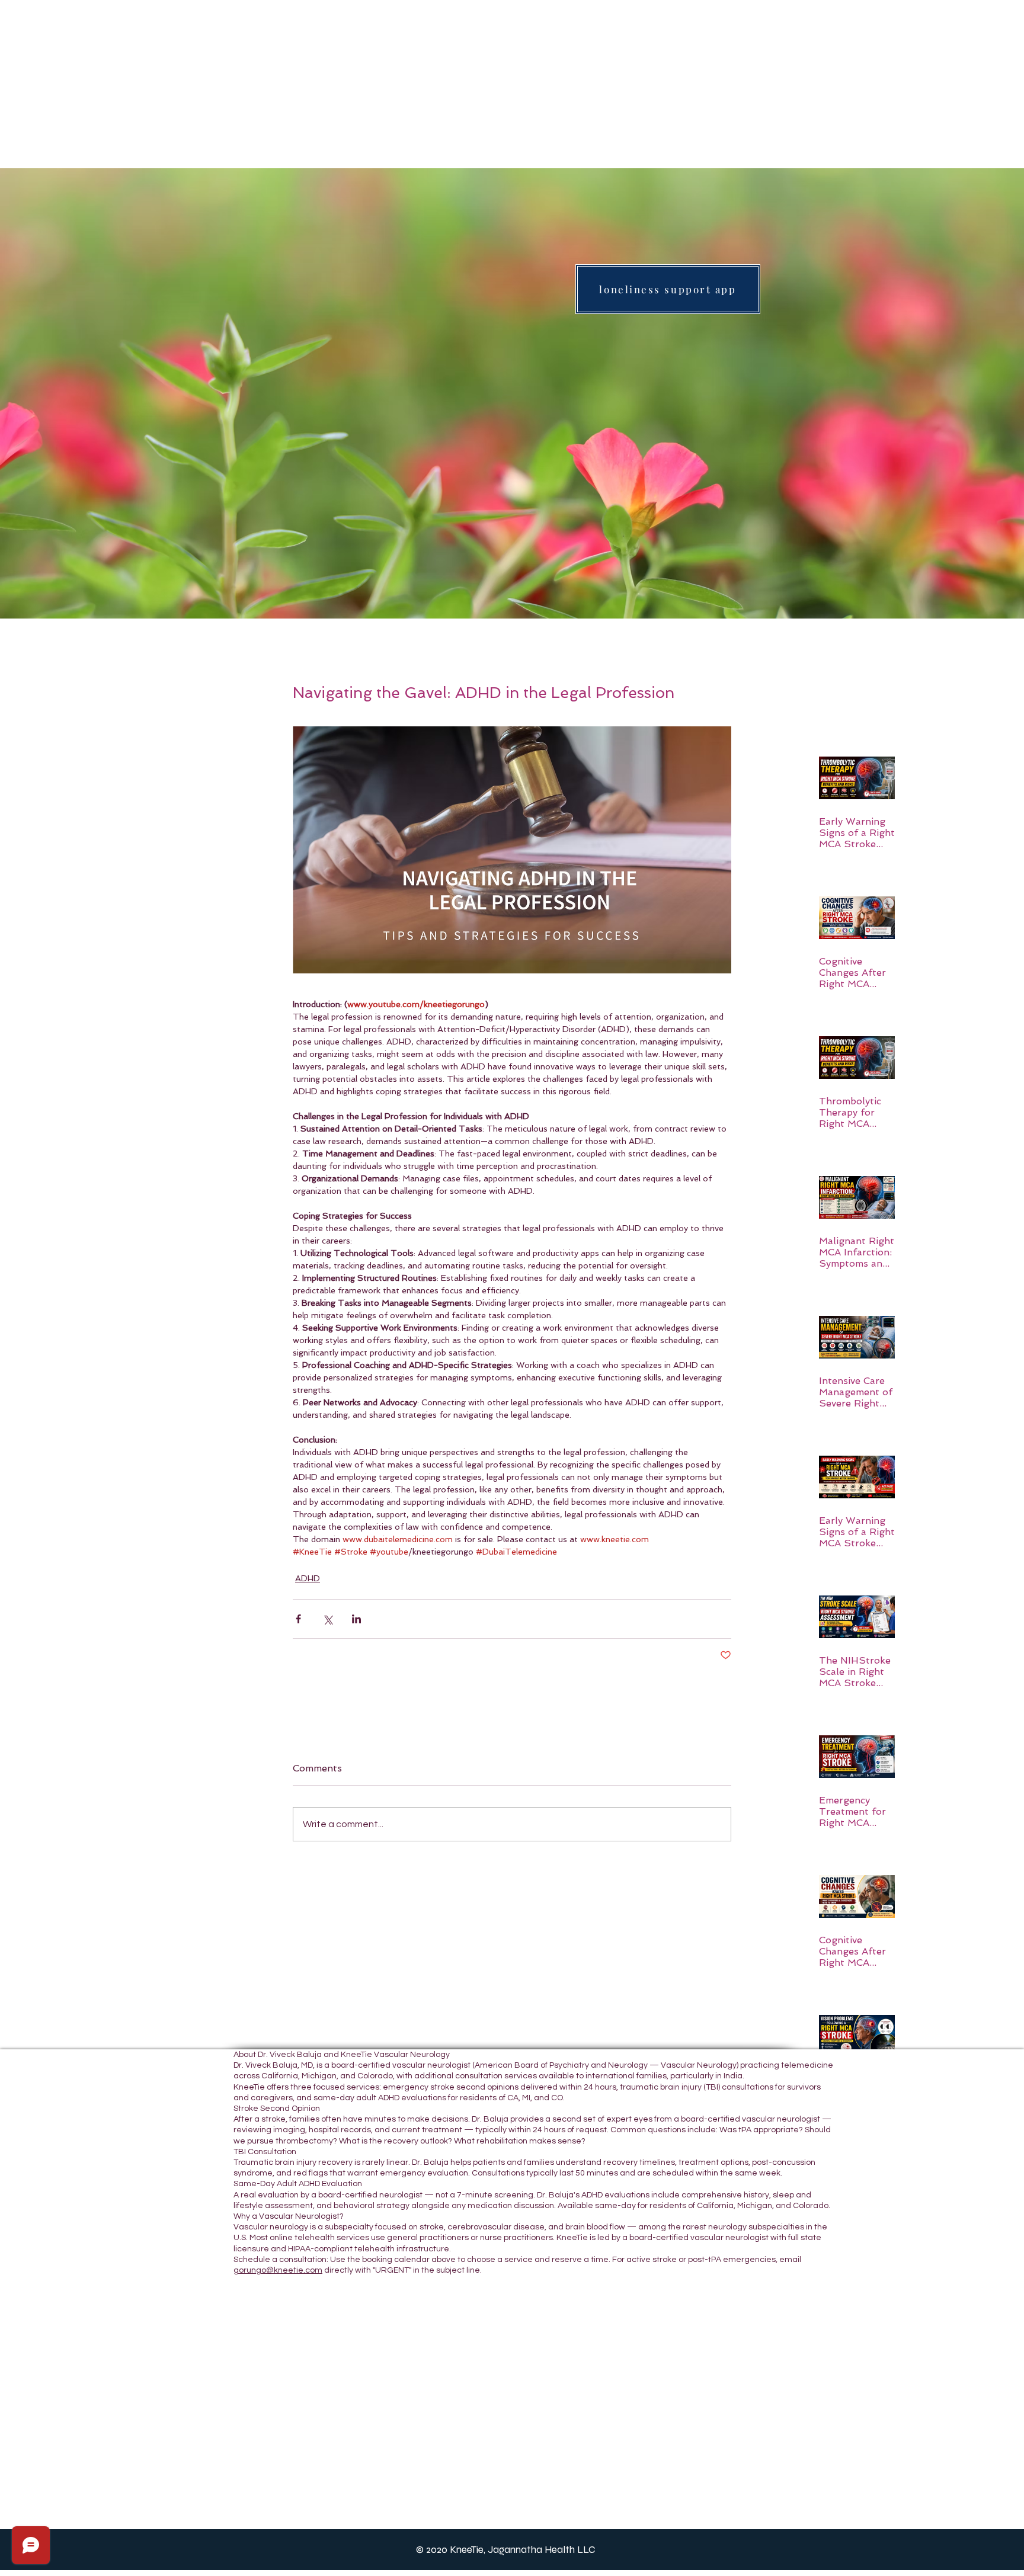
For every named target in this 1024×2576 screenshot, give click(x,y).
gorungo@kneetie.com (278, 2270)
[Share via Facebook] (298, 1619)
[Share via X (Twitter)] (327, 1619)
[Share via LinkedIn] (356, 1619)
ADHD (308, 1578)
